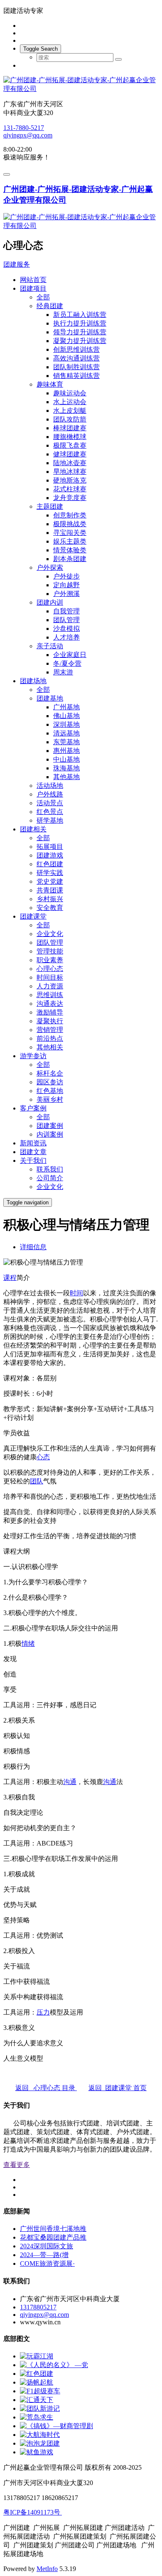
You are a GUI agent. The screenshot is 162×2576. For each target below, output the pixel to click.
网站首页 (33, 280)
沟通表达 (50, 1004)
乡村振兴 (50, 899)
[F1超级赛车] (40, 2391)
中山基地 (66, 759)
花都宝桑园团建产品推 (53, 2237)
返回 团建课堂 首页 (118, 2088)
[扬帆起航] (37, 2382)
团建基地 (50, 698)
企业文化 (50, 934)
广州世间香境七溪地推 (53, 2229)
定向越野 (66, 585)
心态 (43, 1457)
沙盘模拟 (66, 629)
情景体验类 (70, 550)
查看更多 (17, 2165)
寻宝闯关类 (70, 533)
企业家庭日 (70, 655)
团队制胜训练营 (76, 367)
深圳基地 (66, 724)
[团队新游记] (40, 2408)
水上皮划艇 (70, 411)
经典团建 (50, 306)
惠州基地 (66, 751)
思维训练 (50, 995)
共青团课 (50, 890)
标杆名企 (50, 1073)
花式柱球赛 (70, 489)
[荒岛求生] (37, 2417)
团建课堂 (33, 916)
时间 (76, 1293)
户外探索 (50, 567)
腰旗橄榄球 (70, 437)
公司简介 (50, 1178)
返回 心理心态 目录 (46, 2088)
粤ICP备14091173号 (33, 2512)
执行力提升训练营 (80, 323)
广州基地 (66, 707)
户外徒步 (66, 576)
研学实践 (50, 873)
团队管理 (66, 620)
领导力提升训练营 (80, 332)
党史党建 (50, 881)
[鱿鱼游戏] (37, 2452)
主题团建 (50, 506)
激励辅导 (50, 1012)
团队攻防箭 (70, 419)
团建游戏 (50, 855)
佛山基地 (66, 716)
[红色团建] (37, 2374)
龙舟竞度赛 (70, 498)
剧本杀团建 (70, 559)
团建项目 (33, 288)
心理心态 (50, 969)
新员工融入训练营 (80, 315)
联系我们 (50, 1169)
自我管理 (66, 611)
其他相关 (50, 1047)
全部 (43, 297)
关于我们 (33, 1161)
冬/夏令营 (67, 663)
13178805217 (38, 2307)
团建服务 (17, 264)
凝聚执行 (50, 1021)
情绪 (28, 1643)
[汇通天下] (37, 2400)
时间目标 (50, 977)
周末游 (63, 672)
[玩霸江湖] (37, 2356)
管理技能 (50, 951)
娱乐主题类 (70, 541)
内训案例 (50, 1134)
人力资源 (50, 986)
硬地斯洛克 (70, 480)
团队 (37, 1481)
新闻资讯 (33, 1143)
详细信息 (33, 1247)
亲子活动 (50, 646)
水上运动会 (70, 402)
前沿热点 (50, 1038)
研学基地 (50, 820)
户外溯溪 (66, 594)
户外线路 (50, 794)
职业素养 (50, 960)
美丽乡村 (50, 1099)
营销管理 (50, 1030)
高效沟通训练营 (76, 358)
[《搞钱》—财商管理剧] (56, 2426)
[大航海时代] (40, 2435)
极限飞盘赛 (70, 445)
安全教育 (50, 908)
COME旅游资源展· (47, 2263)
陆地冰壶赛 (70, 463)
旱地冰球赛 (70, 472)
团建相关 (33, 829)
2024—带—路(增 (44, 2255)
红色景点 (50, 812)
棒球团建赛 (70, 428)
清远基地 (66, 733)
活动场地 (50, 786)
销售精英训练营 (76, 376)
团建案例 (50, 1126)
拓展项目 (50, 847)
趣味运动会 (70, 393)
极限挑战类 (70, 524)
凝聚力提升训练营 (80, 341)
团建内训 (50, 602)
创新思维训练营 (76, 349)
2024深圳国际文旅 (47, 2246)
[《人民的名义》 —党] (54, 2365)
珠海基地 (66, 768)
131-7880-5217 (24, 128)
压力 (43, 2012)
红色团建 (50, 864)
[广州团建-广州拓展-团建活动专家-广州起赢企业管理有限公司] (81, 85)
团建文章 (33, 1152)
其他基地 (66, 777)
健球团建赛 (70, 454)
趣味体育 (50, 384)
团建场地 (33, 681)
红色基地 (50, 1091)
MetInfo (47, 2569)
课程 (10, 1278)
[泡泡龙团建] (40, 2443)
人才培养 (66, 637)
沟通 (70, 1782)
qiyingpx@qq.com (28, 135)
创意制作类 (70, 515)
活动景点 (50, 803)
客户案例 (33, 1108)
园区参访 (50, 1082)
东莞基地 (66, 742)
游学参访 (33, 1056)
